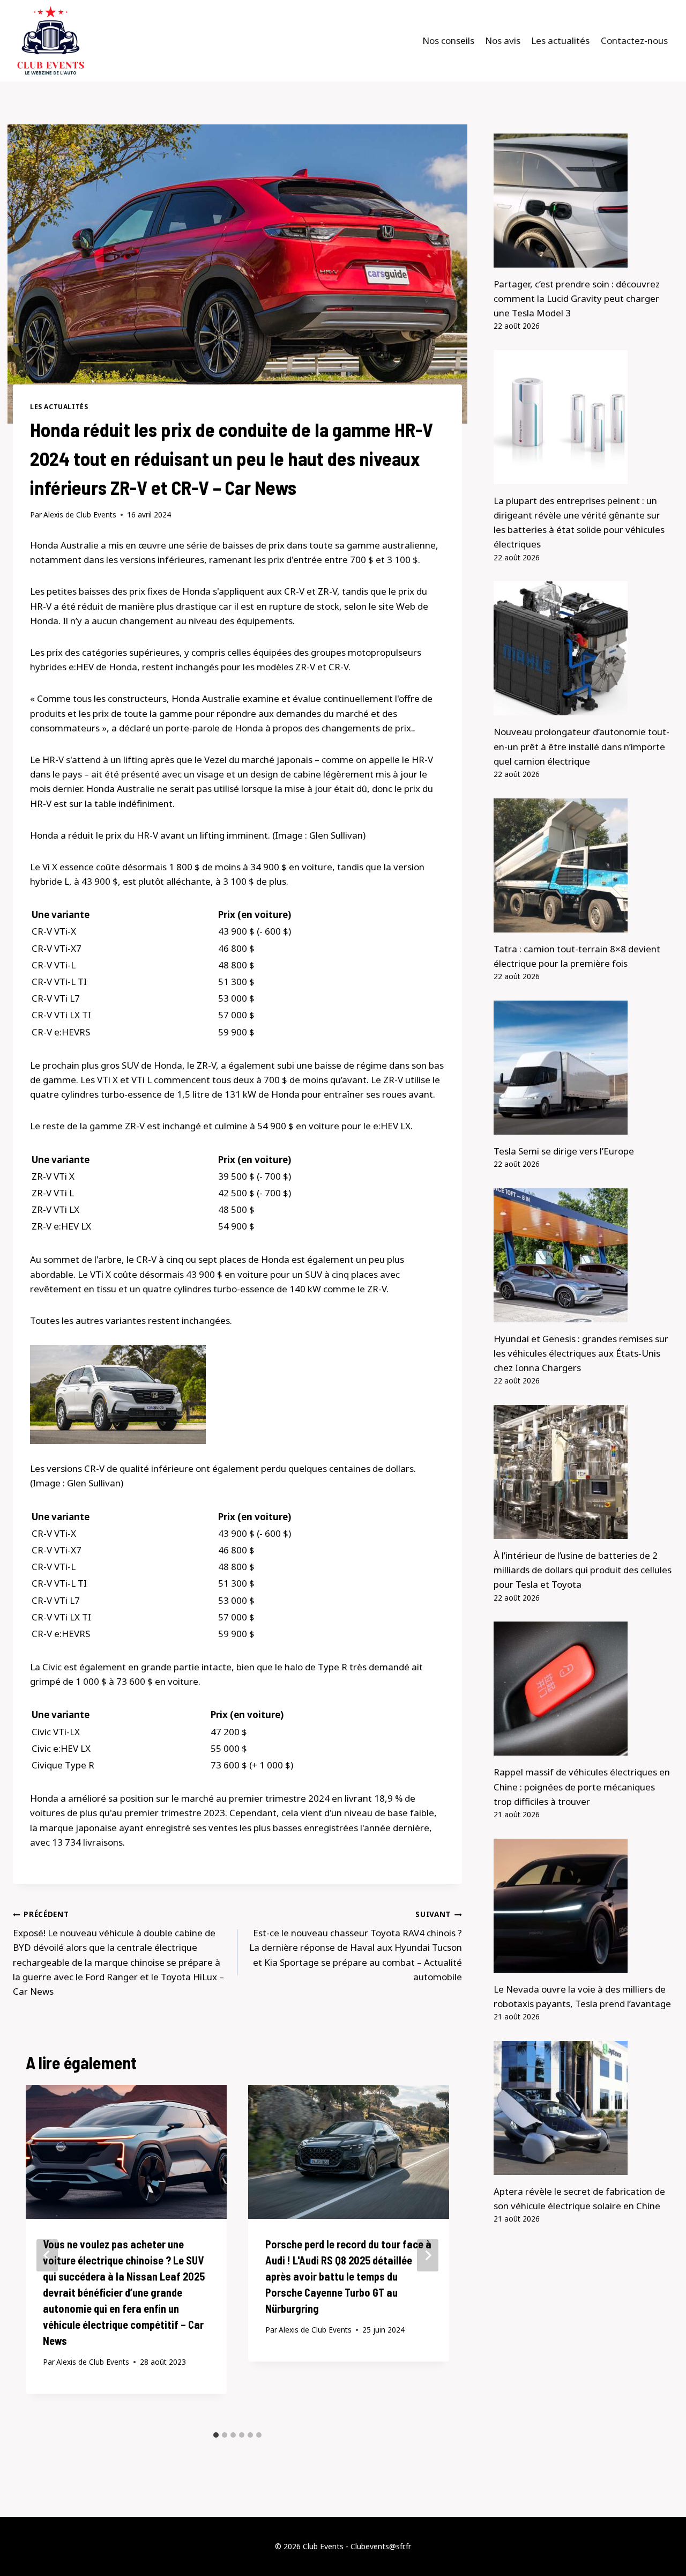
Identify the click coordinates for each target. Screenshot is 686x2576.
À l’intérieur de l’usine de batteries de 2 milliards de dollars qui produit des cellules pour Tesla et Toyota (583, 1570)
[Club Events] (50, 41)
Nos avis (503, 40)
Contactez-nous (634, 40)
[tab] (216, 2435)
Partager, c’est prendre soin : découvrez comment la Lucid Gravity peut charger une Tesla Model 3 (577, 298)
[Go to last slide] (47, 2255)
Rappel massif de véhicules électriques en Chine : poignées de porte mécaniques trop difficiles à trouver (582, 1786)
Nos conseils (448, 40)
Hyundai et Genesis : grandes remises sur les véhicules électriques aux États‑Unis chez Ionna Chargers (581, 1353)
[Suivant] (428, 2255)
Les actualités (560, 40)
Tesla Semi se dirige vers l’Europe (564, 1151)
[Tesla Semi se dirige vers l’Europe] (583, 1068)
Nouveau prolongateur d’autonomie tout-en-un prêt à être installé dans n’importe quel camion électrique (581, 746)
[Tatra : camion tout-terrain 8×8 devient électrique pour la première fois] (583, 865)
